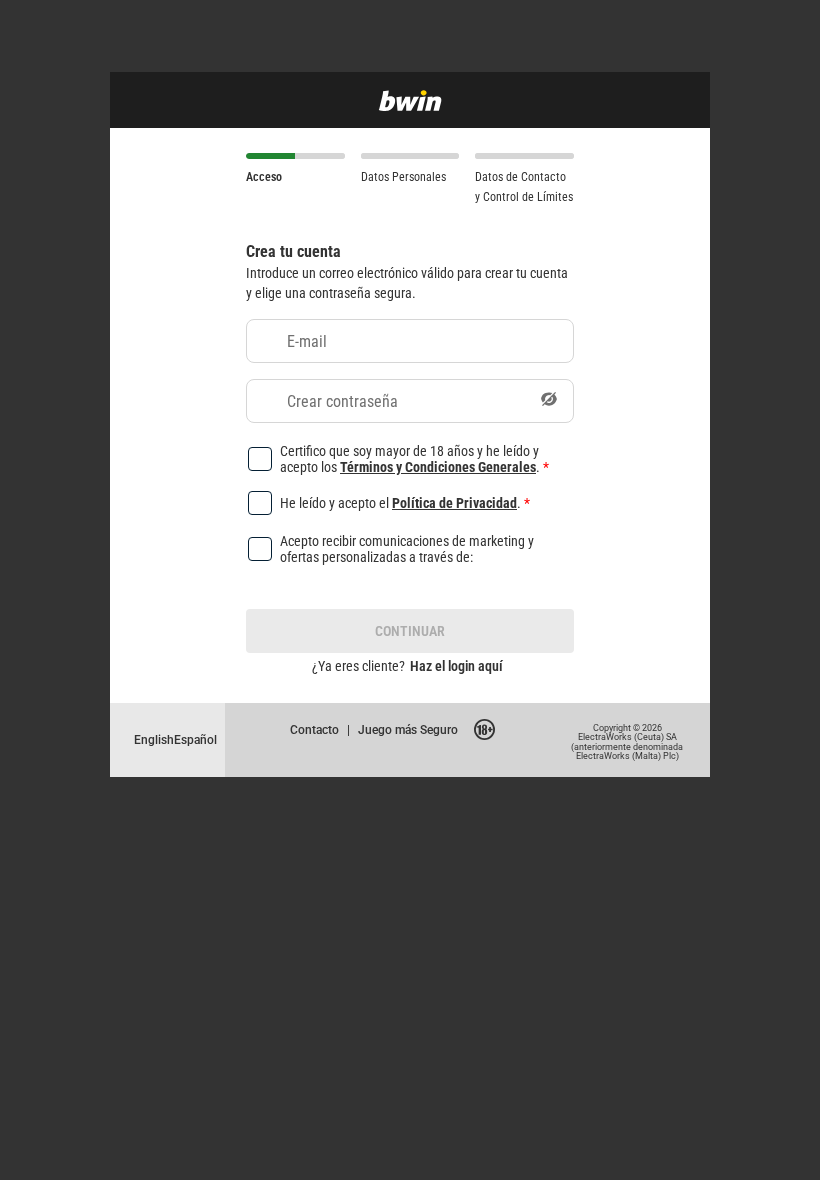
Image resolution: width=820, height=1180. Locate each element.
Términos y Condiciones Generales (438, 466)
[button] (549, 401)
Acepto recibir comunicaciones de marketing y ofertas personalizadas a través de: (407, 549)
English (154, 739)
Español (195, 739)
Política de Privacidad (454, 502)
